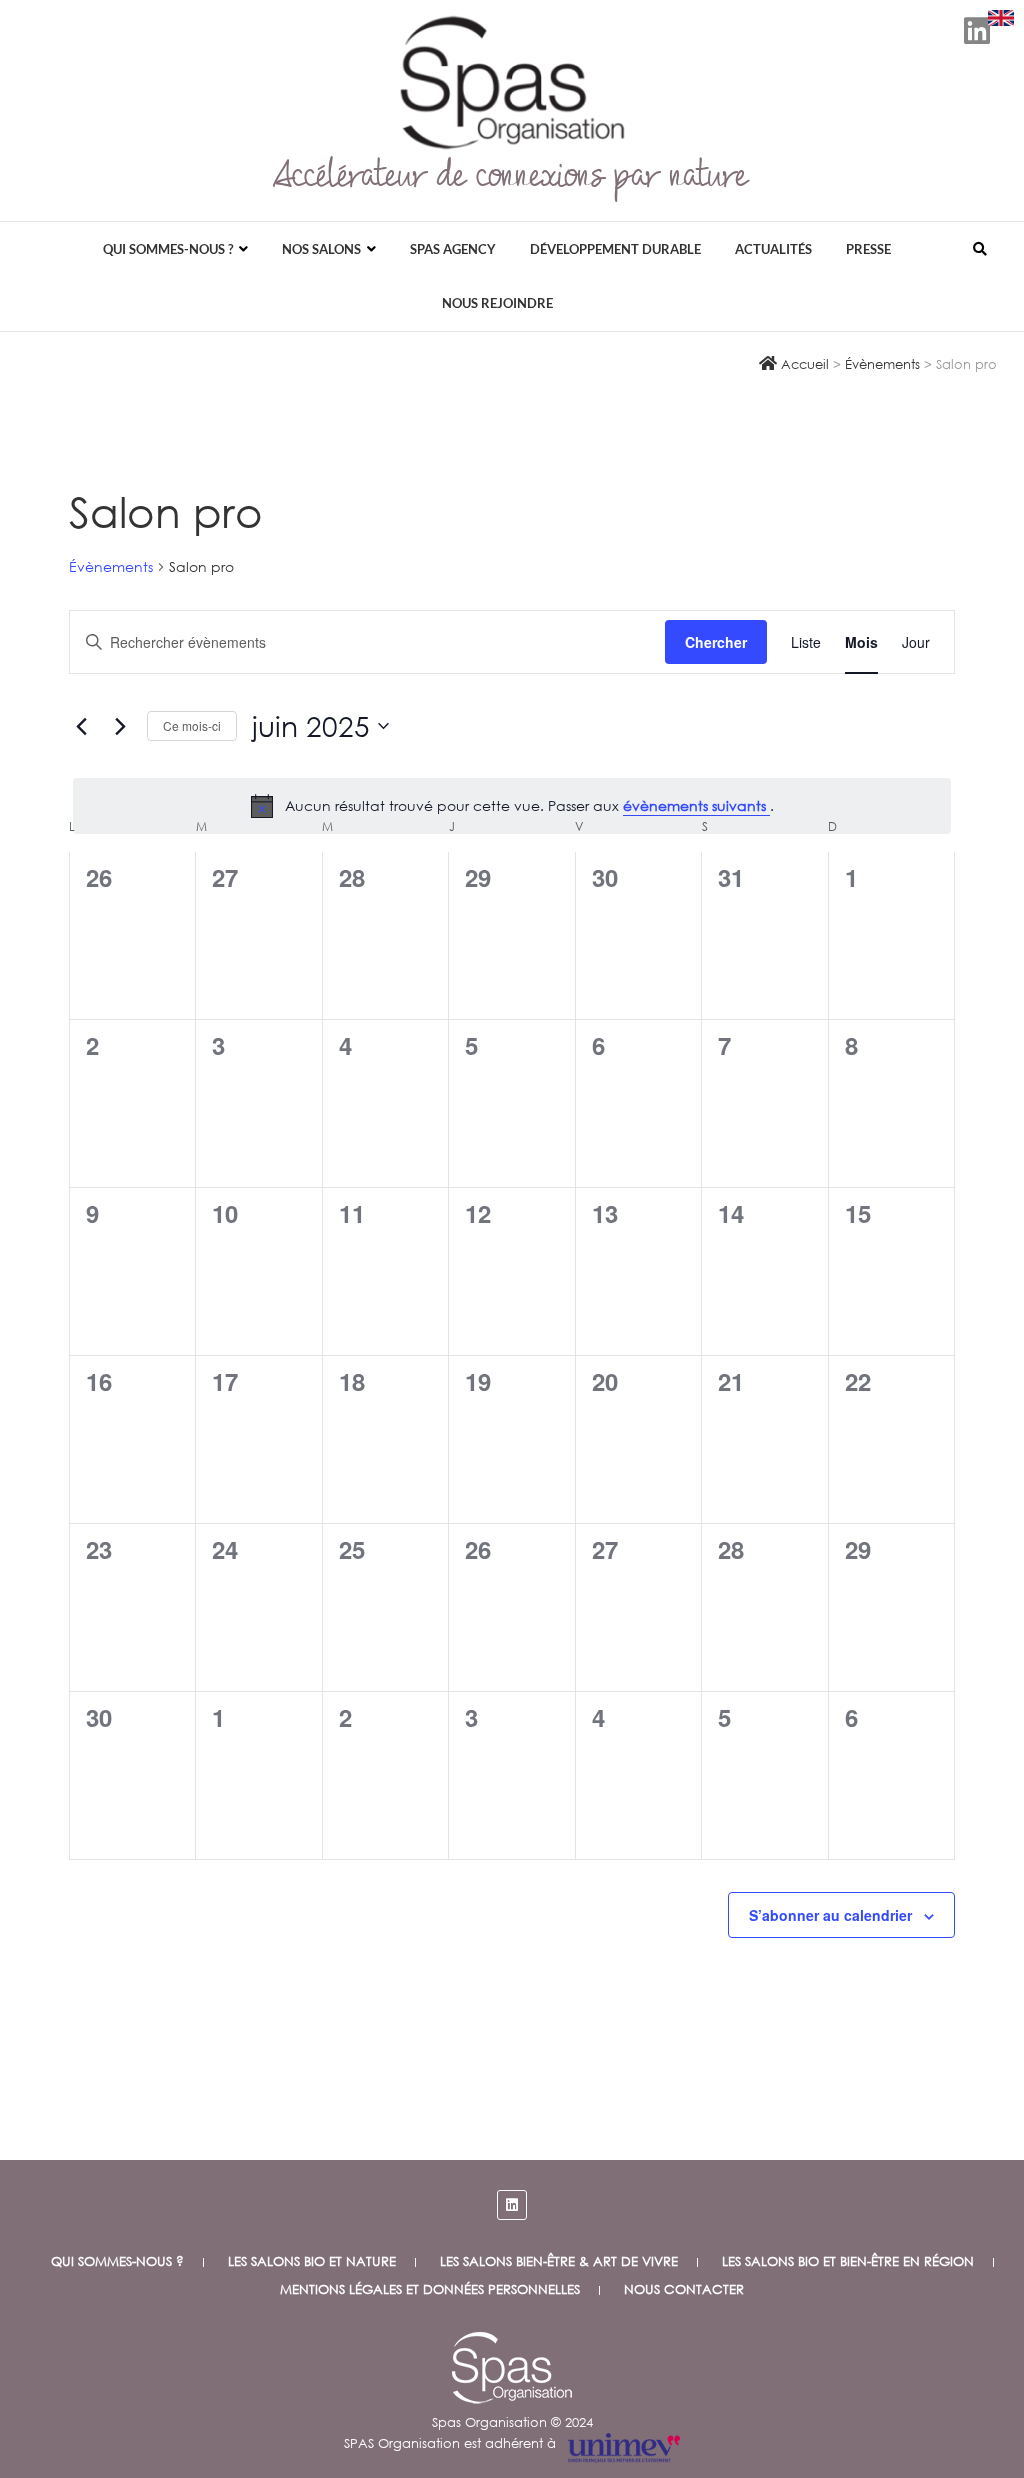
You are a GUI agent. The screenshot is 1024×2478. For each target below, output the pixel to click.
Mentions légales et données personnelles (430, 2289)
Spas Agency (453, 249)
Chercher (716, 642)
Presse (868, 249)
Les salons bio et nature (312, 2261)
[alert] (512, 806)
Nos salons (321, 249)
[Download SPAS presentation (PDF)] (1001, 18)
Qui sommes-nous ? (168, 249)
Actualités (773, 249)
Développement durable (615, 249)
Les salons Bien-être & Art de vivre (559, 2261)
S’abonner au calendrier (830, 1915)
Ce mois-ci (192, 725)
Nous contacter (684, 2289)
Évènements (111, 566)
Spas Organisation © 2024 (512, 2422)
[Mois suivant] (120, 726)
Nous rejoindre (497, 303)
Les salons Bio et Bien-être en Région (848, 2261)
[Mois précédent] (81, 726)
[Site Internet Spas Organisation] (512, 2342)
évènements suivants (696, 805)
